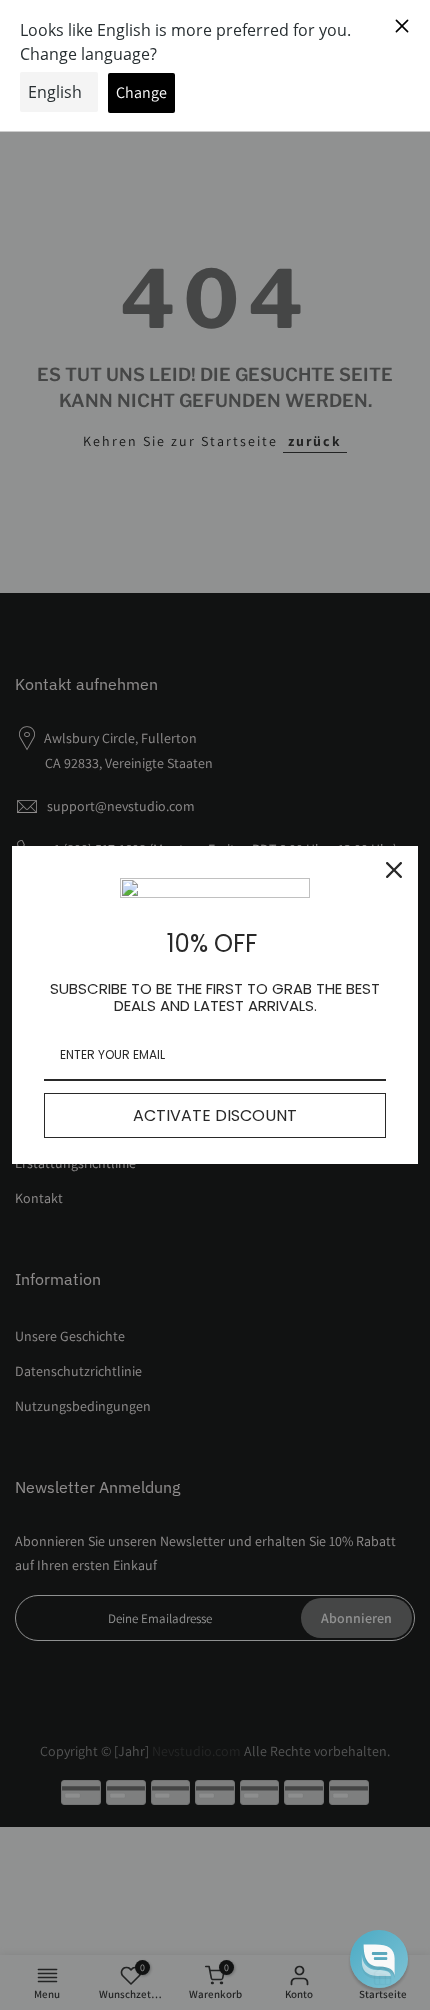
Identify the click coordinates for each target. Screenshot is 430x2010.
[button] (379, 1959)
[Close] (394, 870)
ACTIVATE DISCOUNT (215, 1115)
